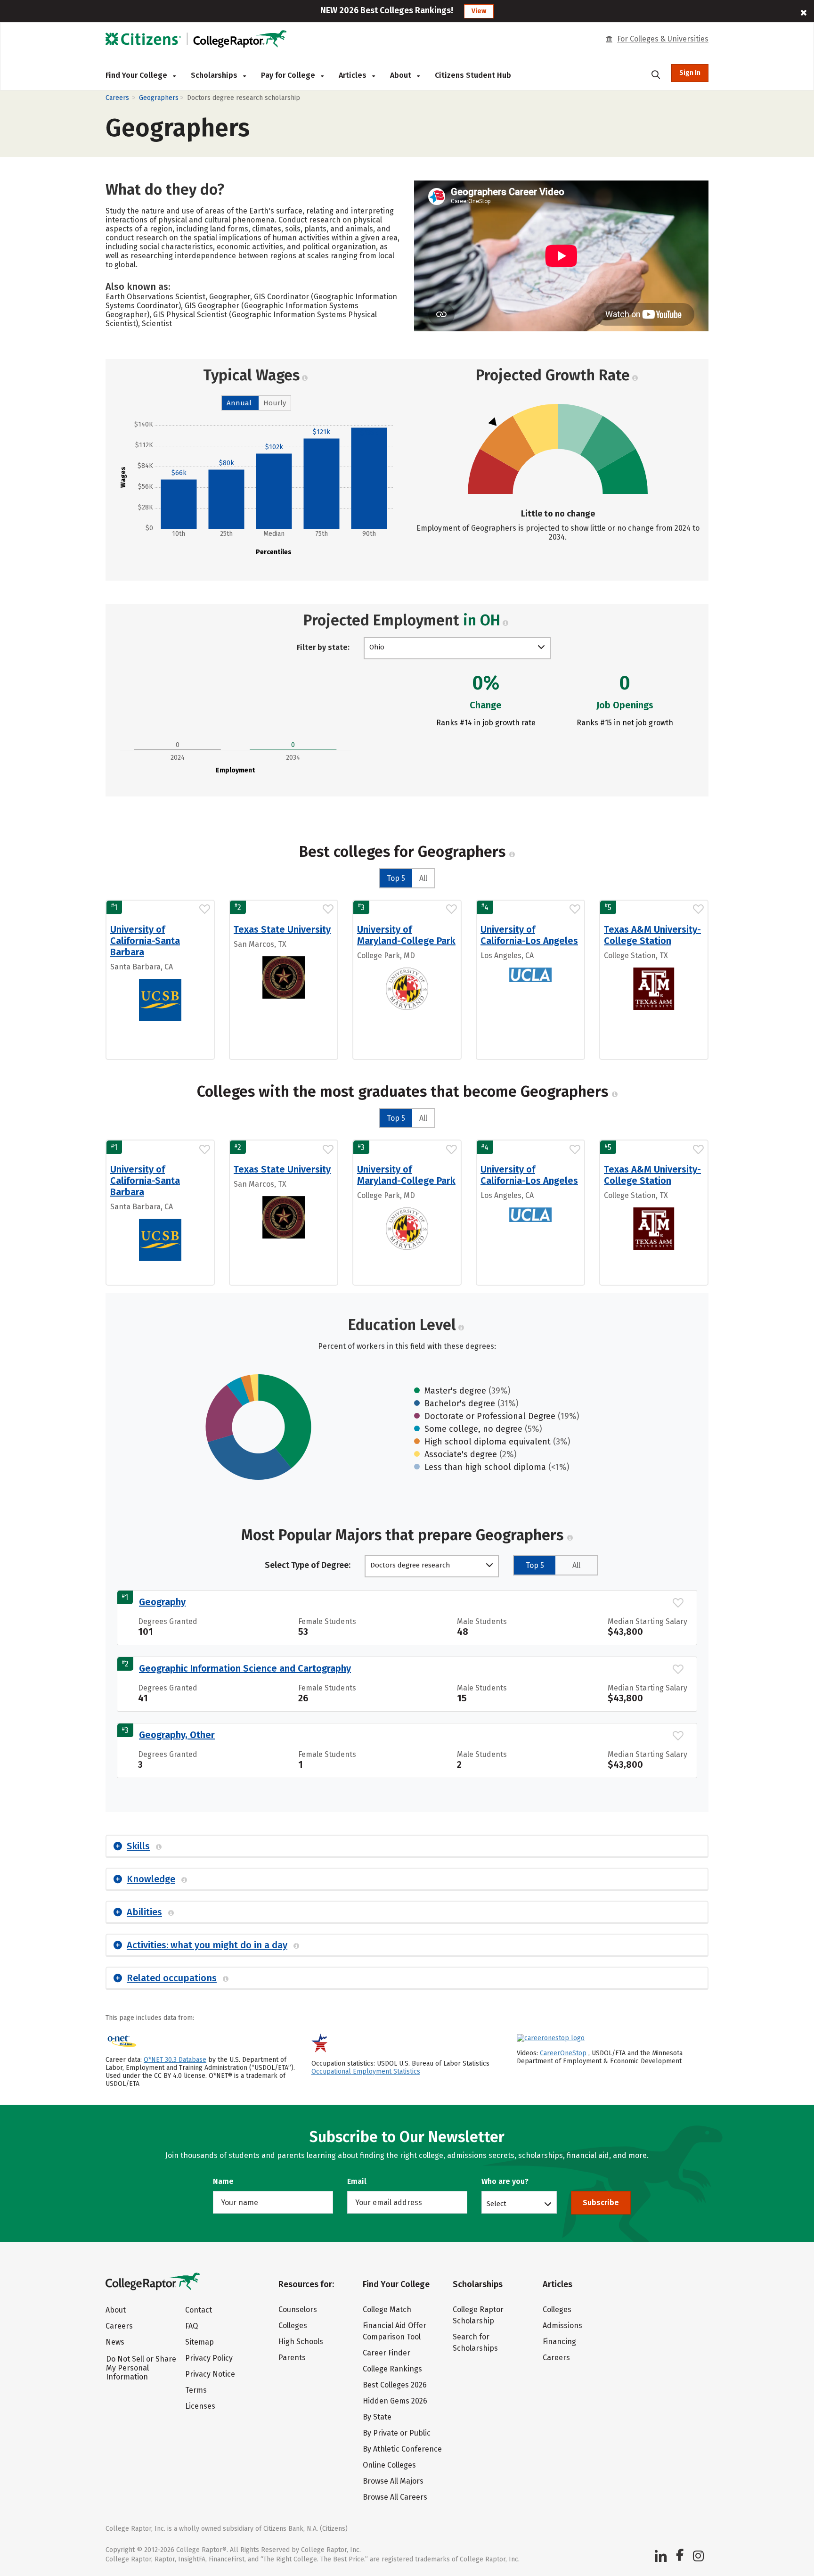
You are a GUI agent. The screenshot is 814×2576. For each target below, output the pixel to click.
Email (357, 2181)
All (423, 878)
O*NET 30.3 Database (175, 2060)
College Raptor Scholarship (478, 2315)
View (479, 11)
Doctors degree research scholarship (410, 1566)
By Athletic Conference (402, 2449)
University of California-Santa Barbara (145, 941)
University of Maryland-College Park (406, 935)
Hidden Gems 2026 (395, 2401)
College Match (387, 2309)
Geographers (159, 98)
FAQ (191, 2326)
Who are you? (505, 2181)
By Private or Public (397, 2433)
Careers (117, 98)
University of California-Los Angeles (529, 935)
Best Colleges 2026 (395, 2385)
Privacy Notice (210, 2374)
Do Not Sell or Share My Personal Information (141, 2368)
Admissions (562, 2326)
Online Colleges (389, 2465)
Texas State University (282, 929)
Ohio (377, 647)
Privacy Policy (209, 2358)
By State (377, 2417)
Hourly (275, 403)
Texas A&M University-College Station (652, 935)
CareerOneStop (563, 2053)
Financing (559, 2342)
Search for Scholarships (475, 2342)
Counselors (298, 2309)
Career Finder (387, 2353)
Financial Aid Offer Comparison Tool (395, 2331)
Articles (354, 75)
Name (223, 2181)
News (115, 2342)
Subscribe (601, 2203)
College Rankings (392, 2369)
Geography (162, 1602)
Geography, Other (177, 1735)
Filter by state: (323, 647)
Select (497, 2203)
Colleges (293, 2326)
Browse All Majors (393, 2481)
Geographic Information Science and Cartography (245, 1668)
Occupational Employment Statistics (366, 2071)
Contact (199, 2310)
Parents (292, 2358)
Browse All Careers (395, 2497)
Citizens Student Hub (473, 75)
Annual (239, 403)
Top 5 (396, 878)
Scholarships (215, 75)
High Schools (301, 2342)
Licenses (200, 2406)
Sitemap (199, 2342)
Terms (196, 2390)
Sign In (690, 73)
